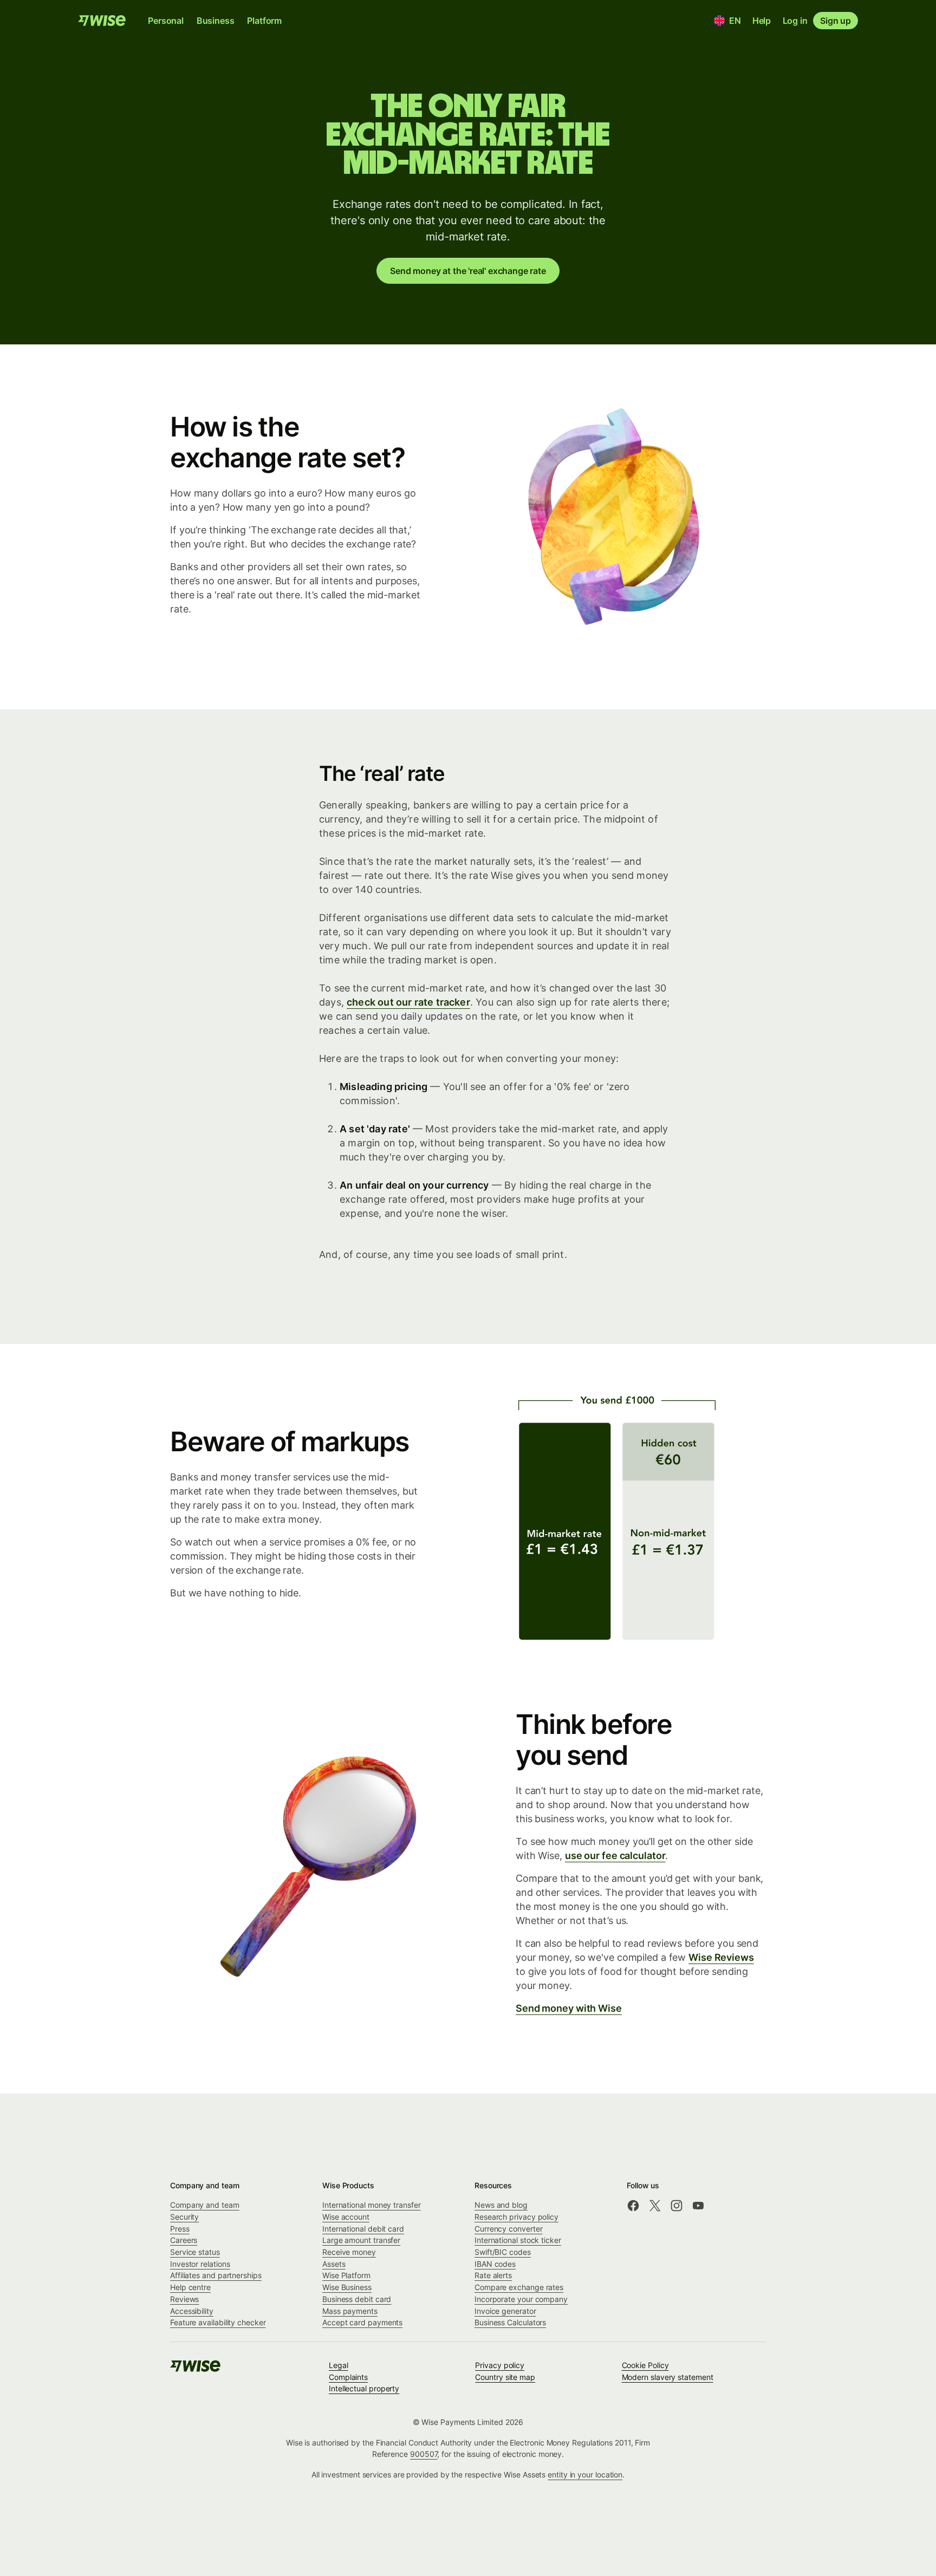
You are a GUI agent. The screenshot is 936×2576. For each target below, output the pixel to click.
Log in (795, 21)
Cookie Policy (645, 2365)
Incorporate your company (521, 2299)
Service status (195, 2252)
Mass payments (350, 2311)
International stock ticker (518, 2240)
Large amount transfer (361, 2240)
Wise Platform (346, 2275)
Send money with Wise (569, 2008)
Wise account (346, 2217)
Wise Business (347, 2287)
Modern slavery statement (668, 2377)
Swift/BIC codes (503, 2252)
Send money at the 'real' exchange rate (468, 271)
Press (180, 2229)
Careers (184, 2240)
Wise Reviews (721, 1957)
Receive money (349, 2252)
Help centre (190, 2287)
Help (762, 21)
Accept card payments (362, 2322)
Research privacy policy (516, 2217)
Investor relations (200, 2264)
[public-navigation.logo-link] (196, 2369)
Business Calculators (510, 2322)
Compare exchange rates (519, 2287)
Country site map (505, 2377)
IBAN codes (495, 2264)
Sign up (836, 21)
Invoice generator (505, 2311)
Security (184, 2217)
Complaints (348, 2377)
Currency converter (509, 2229)
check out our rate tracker (408, 1002)
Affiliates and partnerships (216, 2275)
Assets (334, 2264)
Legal (339, 2365)
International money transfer (372, 2205)
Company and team (205, 2205)
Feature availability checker (218, 2322)
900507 (424, 2454)
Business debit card (357, 2299)
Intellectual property (364, 2388)
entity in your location (585, 2474)
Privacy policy (500, 2365)
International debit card (363, 2229)
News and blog (501, 2205)
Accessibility (192, 2311)
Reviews (184, 2299)
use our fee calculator (615, 1856)
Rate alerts (493, 2275)
